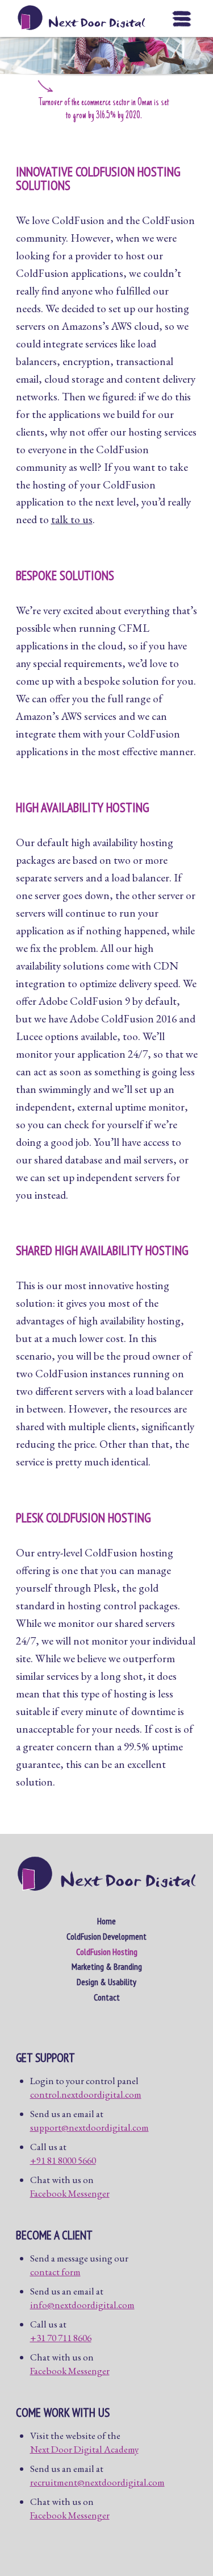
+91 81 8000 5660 (63, 2160)
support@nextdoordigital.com (89, 2127)
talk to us (72, 519)
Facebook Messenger (70, 2193)
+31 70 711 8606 (61, 2338)
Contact (107, 1997)
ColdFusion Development (106, 1936)
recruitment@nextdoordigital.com (97, 2482)
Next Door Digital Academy (84, 2449)
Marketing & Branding (107, 1966)
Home (106, 1921)
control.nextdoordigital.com (86, 2094)
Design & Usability (106, 1982)
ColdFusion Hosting (107, 1952)
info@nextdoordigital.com (82, 2305)
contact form (55, 2272)
